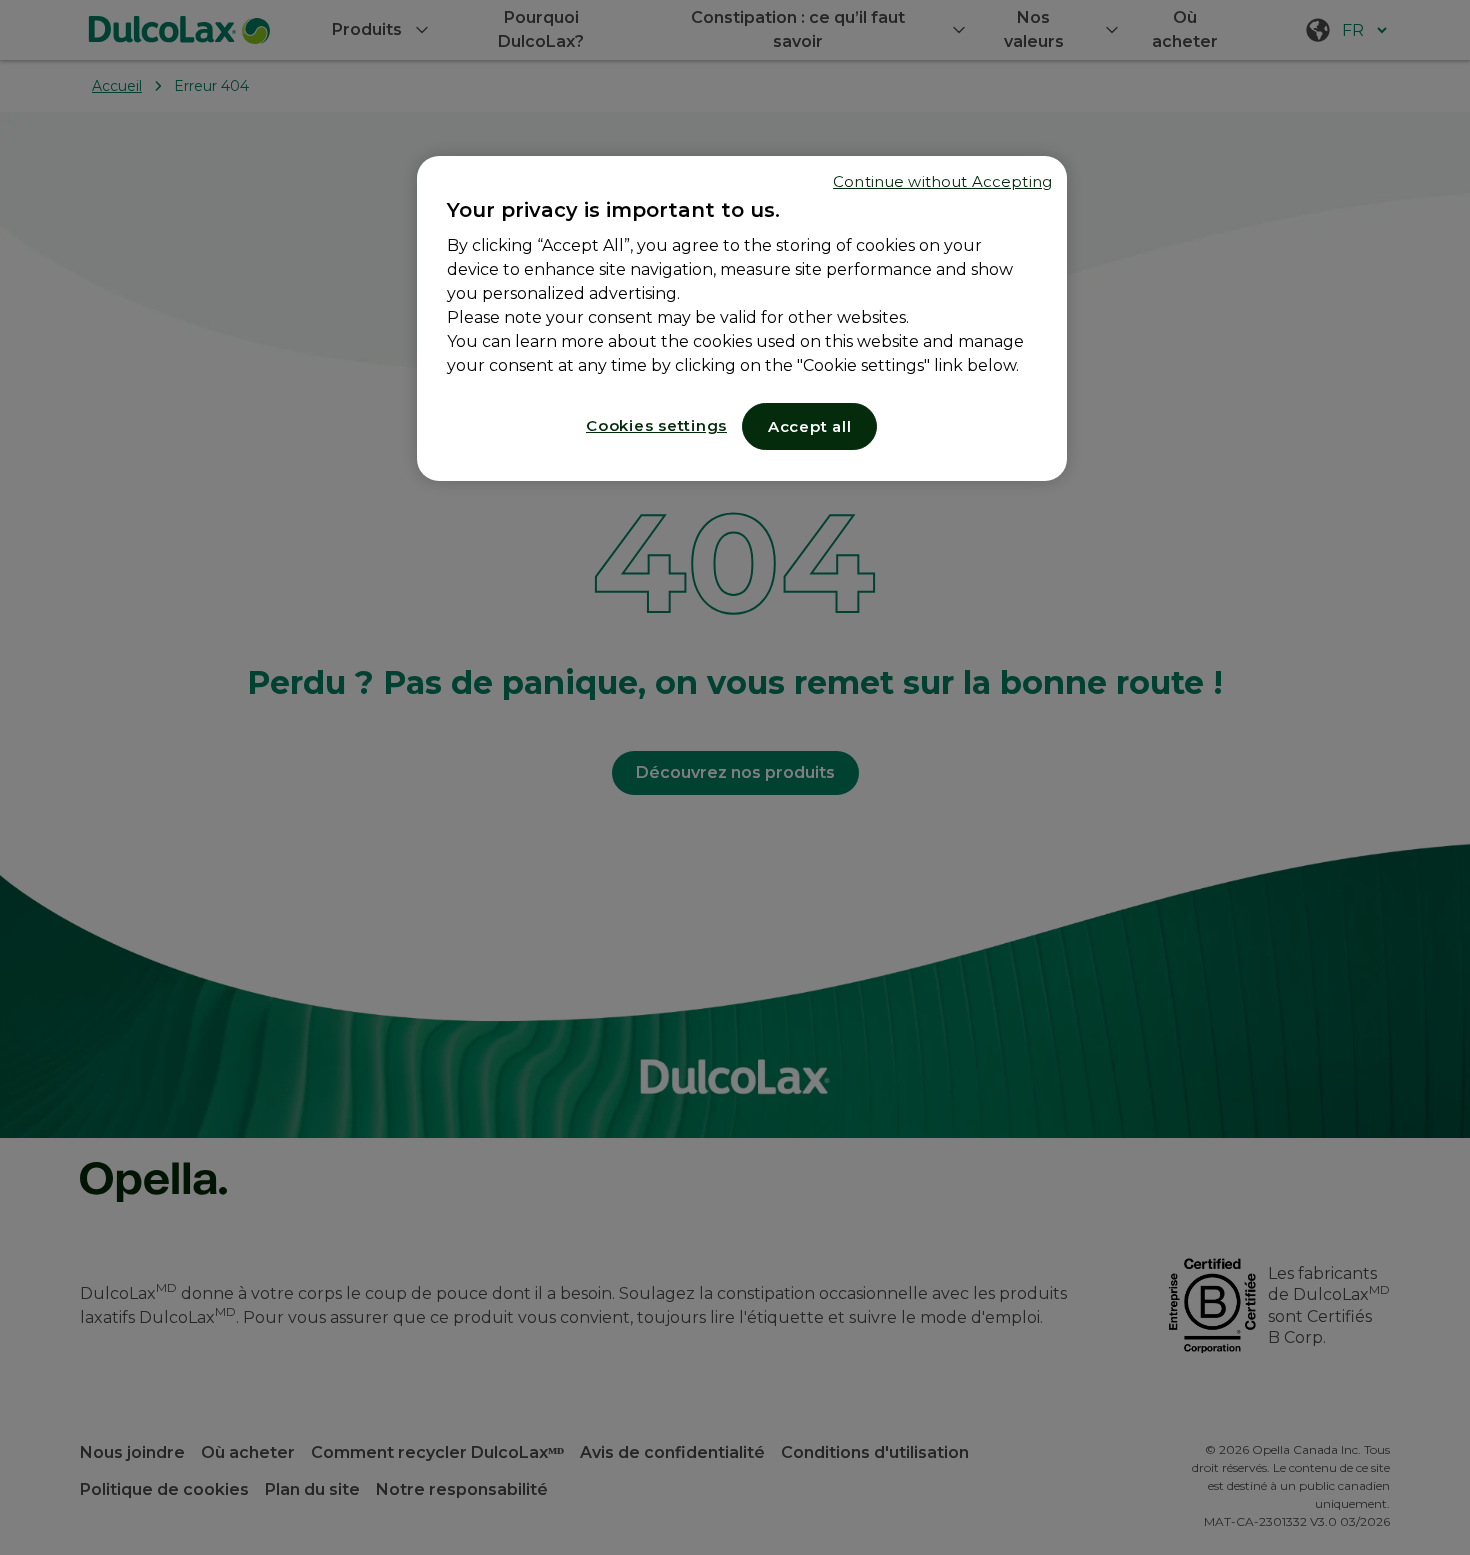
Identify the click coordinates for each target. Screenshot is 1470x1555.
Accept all (810, 426)
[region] (742, 318)
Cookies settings (656, 425)
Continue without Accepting (942, 181)
